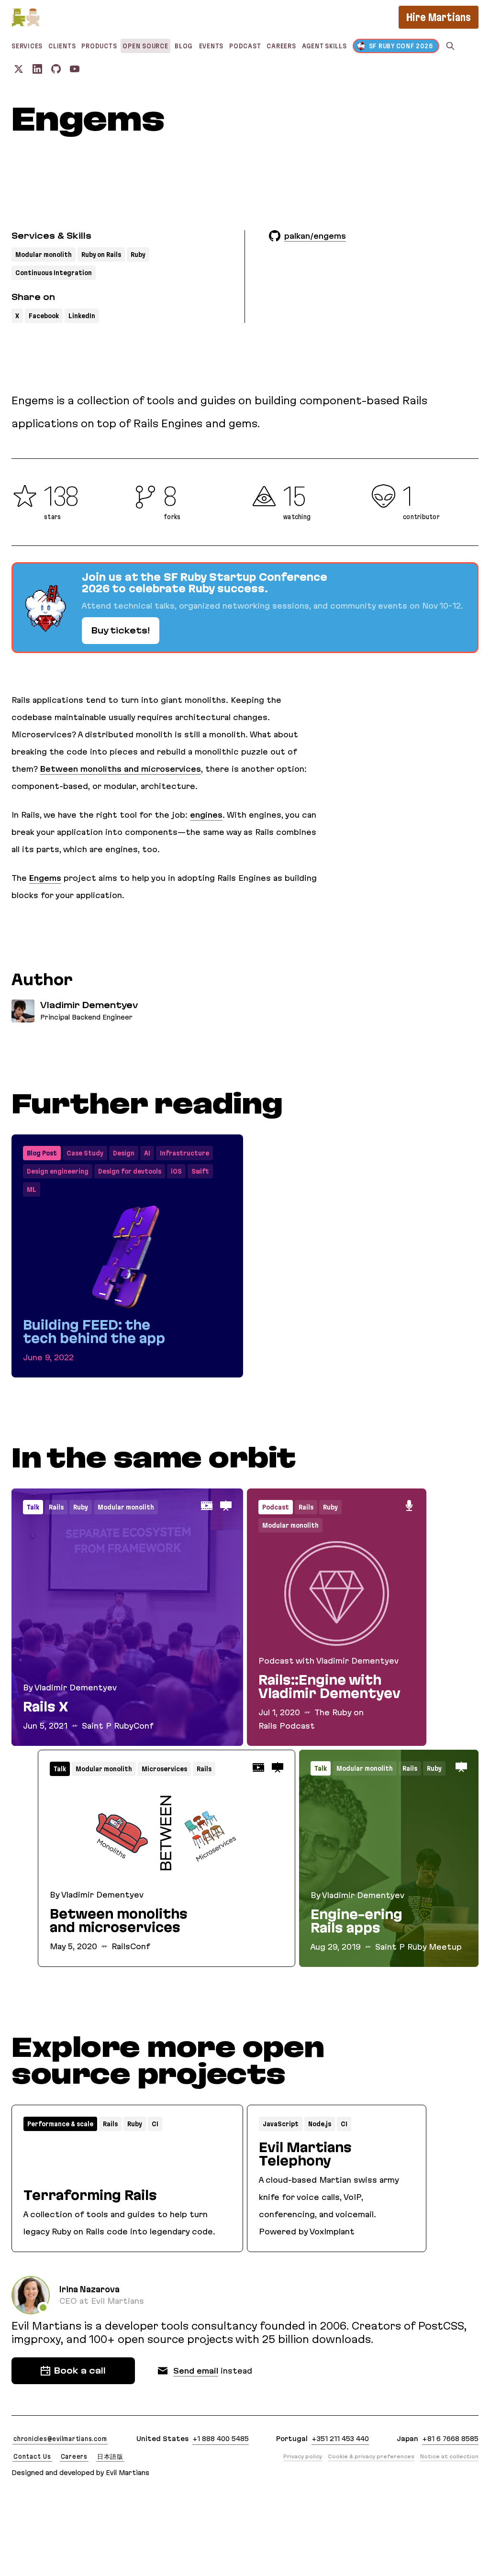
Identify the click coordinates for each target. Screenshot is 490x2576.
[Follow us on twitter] (19, 69)
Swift (200, 1171)
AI (147, 1153)
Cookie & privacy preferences (371, 2456)
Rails (56, 1507)
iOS (176, 1171)
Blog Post (42, 1153)
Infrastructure (184, 1153)
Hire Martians (439, 17)
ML (32, 1189)
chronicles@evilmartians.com (60, 2439)
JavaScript (281, 2124)
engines (206, 815)
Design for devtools (130, 1171)
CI (155, 2124)
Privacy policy (303, 2456)
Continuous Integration (54, 273)
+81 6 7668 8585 (450, 2439)
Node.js (320, 2124)
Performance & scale (60, 2124)
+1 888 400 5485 (221, 2439)
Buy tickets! (121, 631)
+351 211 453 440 (340, 2439)
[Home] (26, 17)
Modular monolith (44, 255)
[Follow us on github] (56, 69)
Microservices (164, 1769)
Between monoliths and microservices (121, 769)
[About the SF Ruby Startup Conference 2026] (245, 608)
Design (124, 1153)
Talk (33, 1507)
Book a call (80, 2371)
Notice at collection (449, 2456)
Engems (45, 878)
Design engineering (58, 1171)
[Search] (450, 46)
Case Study (85, 1153)
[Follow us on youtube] (75, 69)
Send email (196, 2371)
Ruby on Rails (101, 255)
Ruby (138, 255)
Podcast (276, 1507)
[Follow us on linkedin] (37, 69)
